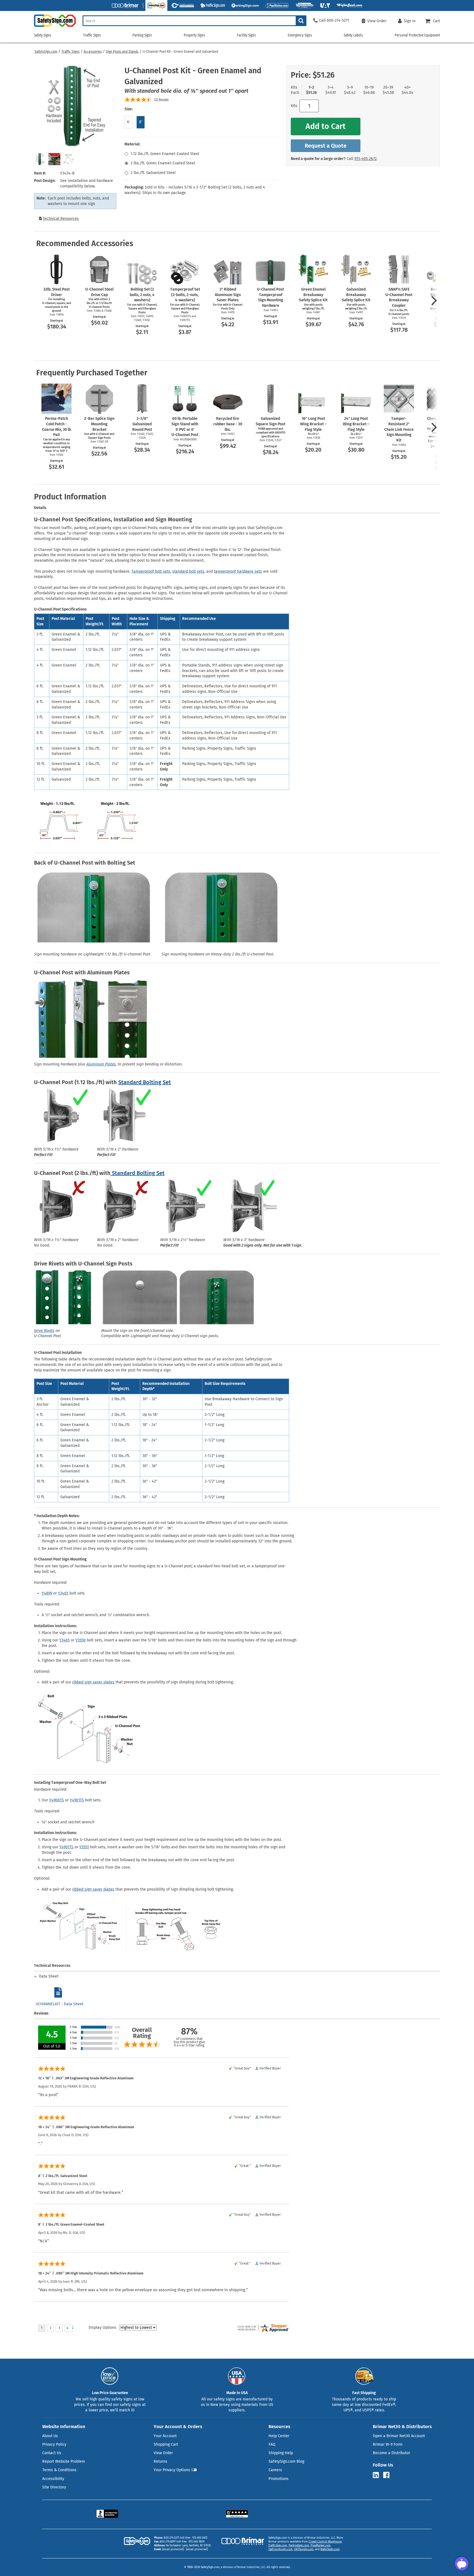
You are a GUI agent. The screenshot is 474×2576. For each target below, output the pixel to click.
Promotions (279, 2479)
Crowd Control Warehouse (325, 2542)
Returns (160, 2461)
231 (161, 100)
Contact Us (52, 2453)
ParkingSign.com (299, 2546)
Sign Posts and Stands (122, 52)
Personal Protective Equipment (417, 35)
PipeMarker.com (321, 2546)
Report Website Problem (64, 2461)
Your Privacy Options (172, 2470)
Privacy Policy (54, 2444)
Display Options (102, 2328)
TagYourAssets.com (280, 2549)
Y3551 (84, 1847)
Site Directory (54, 2487)
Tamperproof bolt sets (151, 571)
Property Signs (194, 35)
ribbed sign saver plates (93, 1682)
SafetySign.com (46, 52)
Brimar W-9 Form (388, 2444)
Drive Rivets (44, 1331)
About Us (50, 2436)
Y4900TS (57, 1800)
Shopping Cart (166, 2444)
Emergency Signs (300, 35)
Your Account (165, 2436)
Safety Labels (353, 35)
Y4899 (47, 1593)
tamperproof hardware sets (238, 571)
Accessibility (53, 2479)
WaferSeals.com (330, 2549)
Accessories (93, 52)
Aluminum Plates (101, 1064)
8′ (141, 122)
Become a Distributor (391, 2453)
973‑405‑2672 (366, 159)
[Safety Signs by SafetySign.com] (55, 27)
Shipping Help (281, 2453)
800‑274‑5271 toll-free (177, 2538)
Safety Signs (43, 35)
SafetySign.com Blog (286, 2461)
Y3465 (63, 1593)
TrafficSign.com (278, 2546)
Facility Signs (246, 35)
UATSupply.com (304, 2549)
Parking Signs (142, 35)
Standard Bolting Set (145, 1082)
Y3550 (81, 1640)
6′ (129, 122)
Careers (275, 2470)
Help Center (279, 2436)
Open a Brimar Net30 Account (399, 2436)
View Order (163, 2453)
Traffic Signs (70, 52)
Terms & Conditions (59, 2470)
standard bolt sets (188, 571)
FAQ (272, 2444)
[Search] (301, 21)
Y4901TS (77, 1800)
